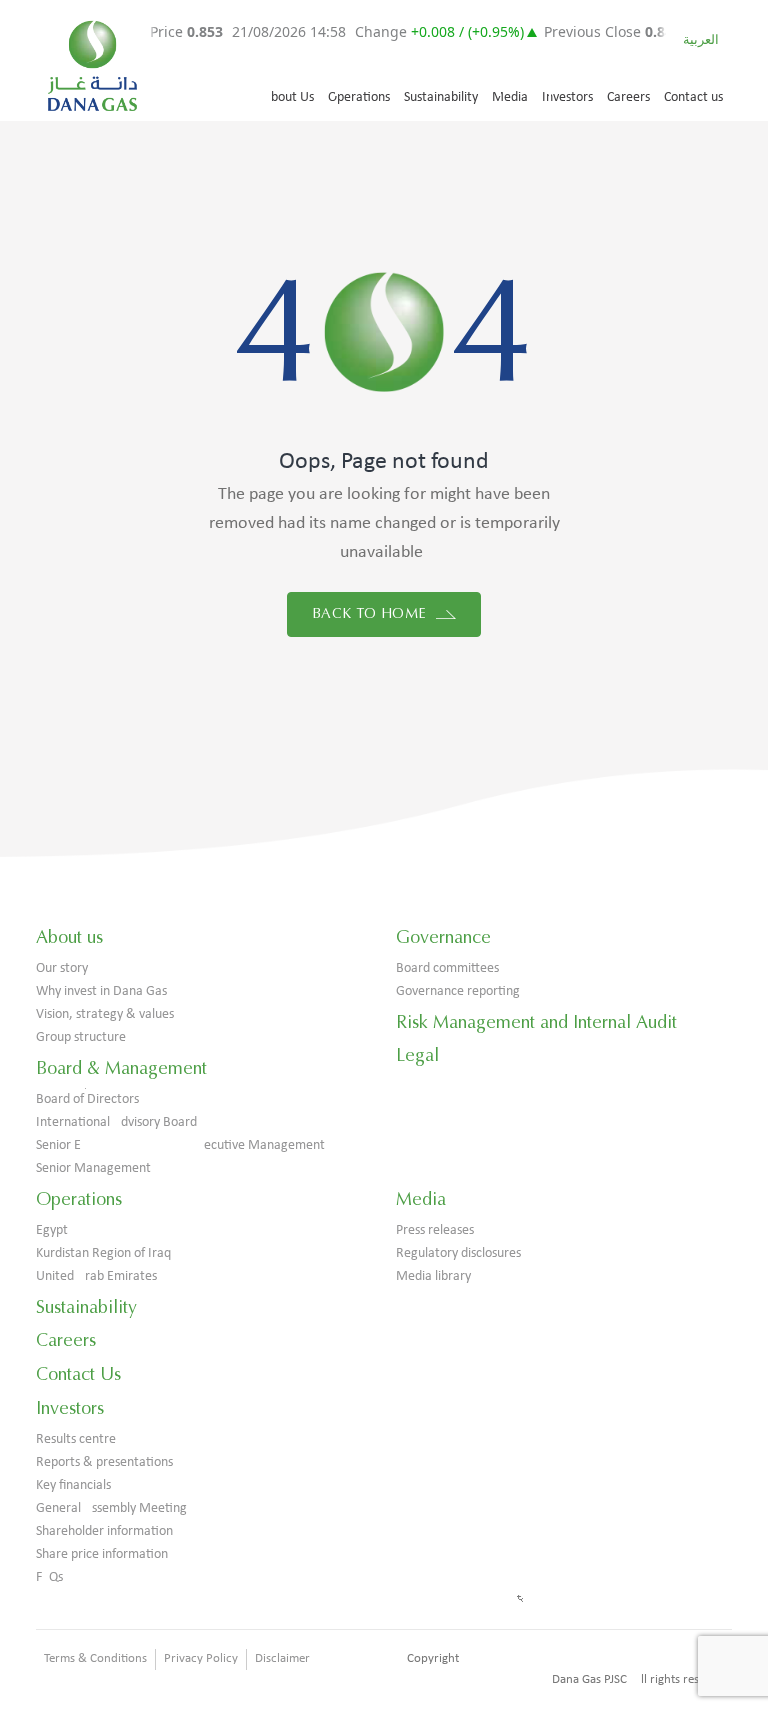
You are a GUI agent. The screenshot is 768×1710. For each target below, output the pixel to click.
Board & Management (121, 1068)
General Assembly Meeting (111, 1508)
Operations (359, 97)
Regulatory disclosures (458, 1253)
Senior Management (93, 1168)
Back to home (371, 613)
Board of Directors (87, 1099)
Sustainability (441, 97)
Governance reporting (458, 991)
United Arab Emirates (96, 1276)
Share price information (102, 1554)
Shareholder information (104, 1531)
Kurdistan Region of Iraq (103, 1253)
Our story (62, 968)
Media (510, 97)
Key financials (73, 1485)
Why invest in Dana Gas (101, 991)
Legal (417, 1055)
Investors (567, 97)
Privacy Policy (201, 1658)
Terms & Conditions (95, 1658)
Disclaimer (282, 1658)
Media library (433, 1276)
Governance (443, 937)
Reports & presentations (104, 1462)
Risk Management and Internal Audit (536, 1022)
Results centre (76, 1439)
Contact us (693, 97)
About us (69, 937)
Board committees (447, 968)
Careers (628, 97)
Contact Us (78, 1374)
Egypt (52, 1230)
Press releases (435, 1230)
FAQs (49, 1577)
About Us (288, 97)
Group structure (81, 1037)
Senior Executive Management (180, 1145)
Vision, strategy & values (105, 1014)
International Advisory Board (116, 1122)
